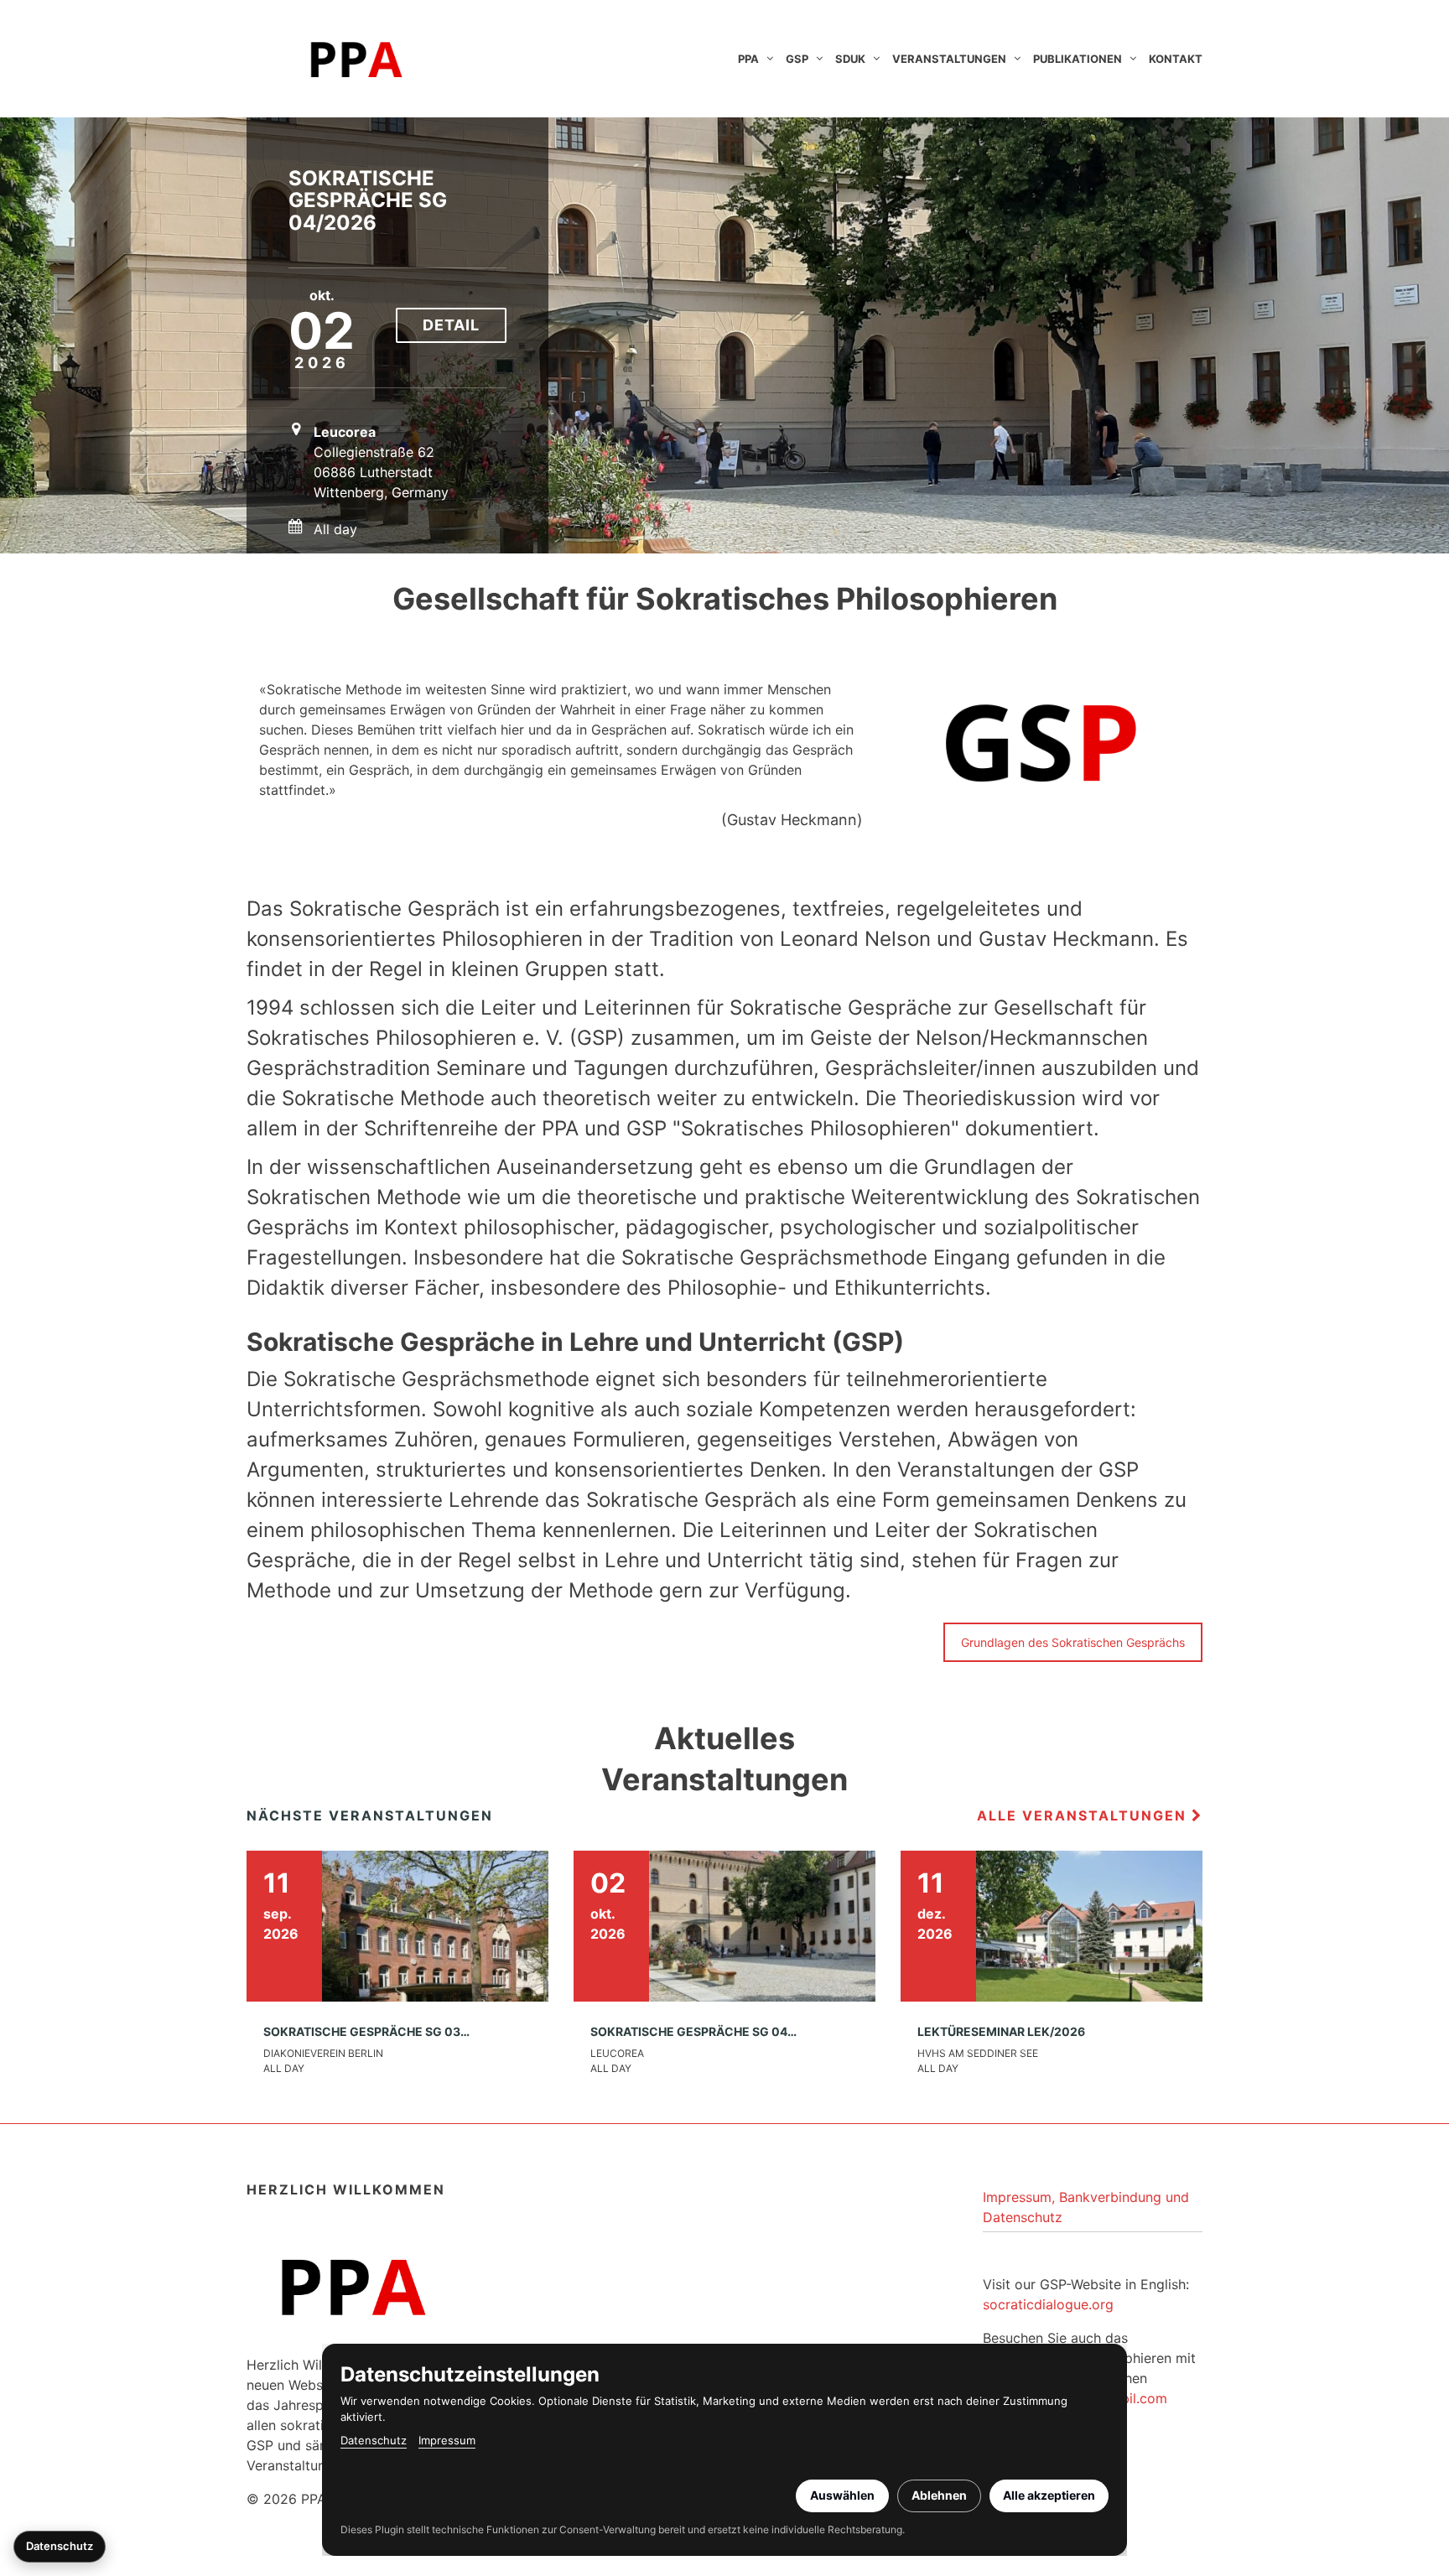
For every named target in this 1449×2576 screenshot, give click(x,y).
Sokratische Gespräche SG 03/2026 (379, 2031)
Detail (451, 325)
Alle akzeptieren (1049, 2495)
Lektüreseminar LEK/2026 (1001, 2031)
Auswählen (842, 2495)
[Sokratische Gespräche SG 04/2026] (724, 1924)
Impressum (447, 2440)
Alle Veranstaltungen (1084, 1815)
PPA (748, 59)
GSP (797, 59)
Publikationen (1078, 59)
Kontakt (1176, 59)
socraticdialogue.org (1048, 2304)
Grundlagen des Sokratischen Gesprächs (1073, 1642)
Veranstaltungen (949, 59)
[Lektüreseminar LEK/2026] (1052, 1924)
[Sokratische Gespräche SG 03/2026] (397, 1924)
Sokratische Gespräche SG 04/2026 (368, 200)
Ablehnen (939, 2495)
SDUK (850, 59)
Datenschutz (374, 2440)
